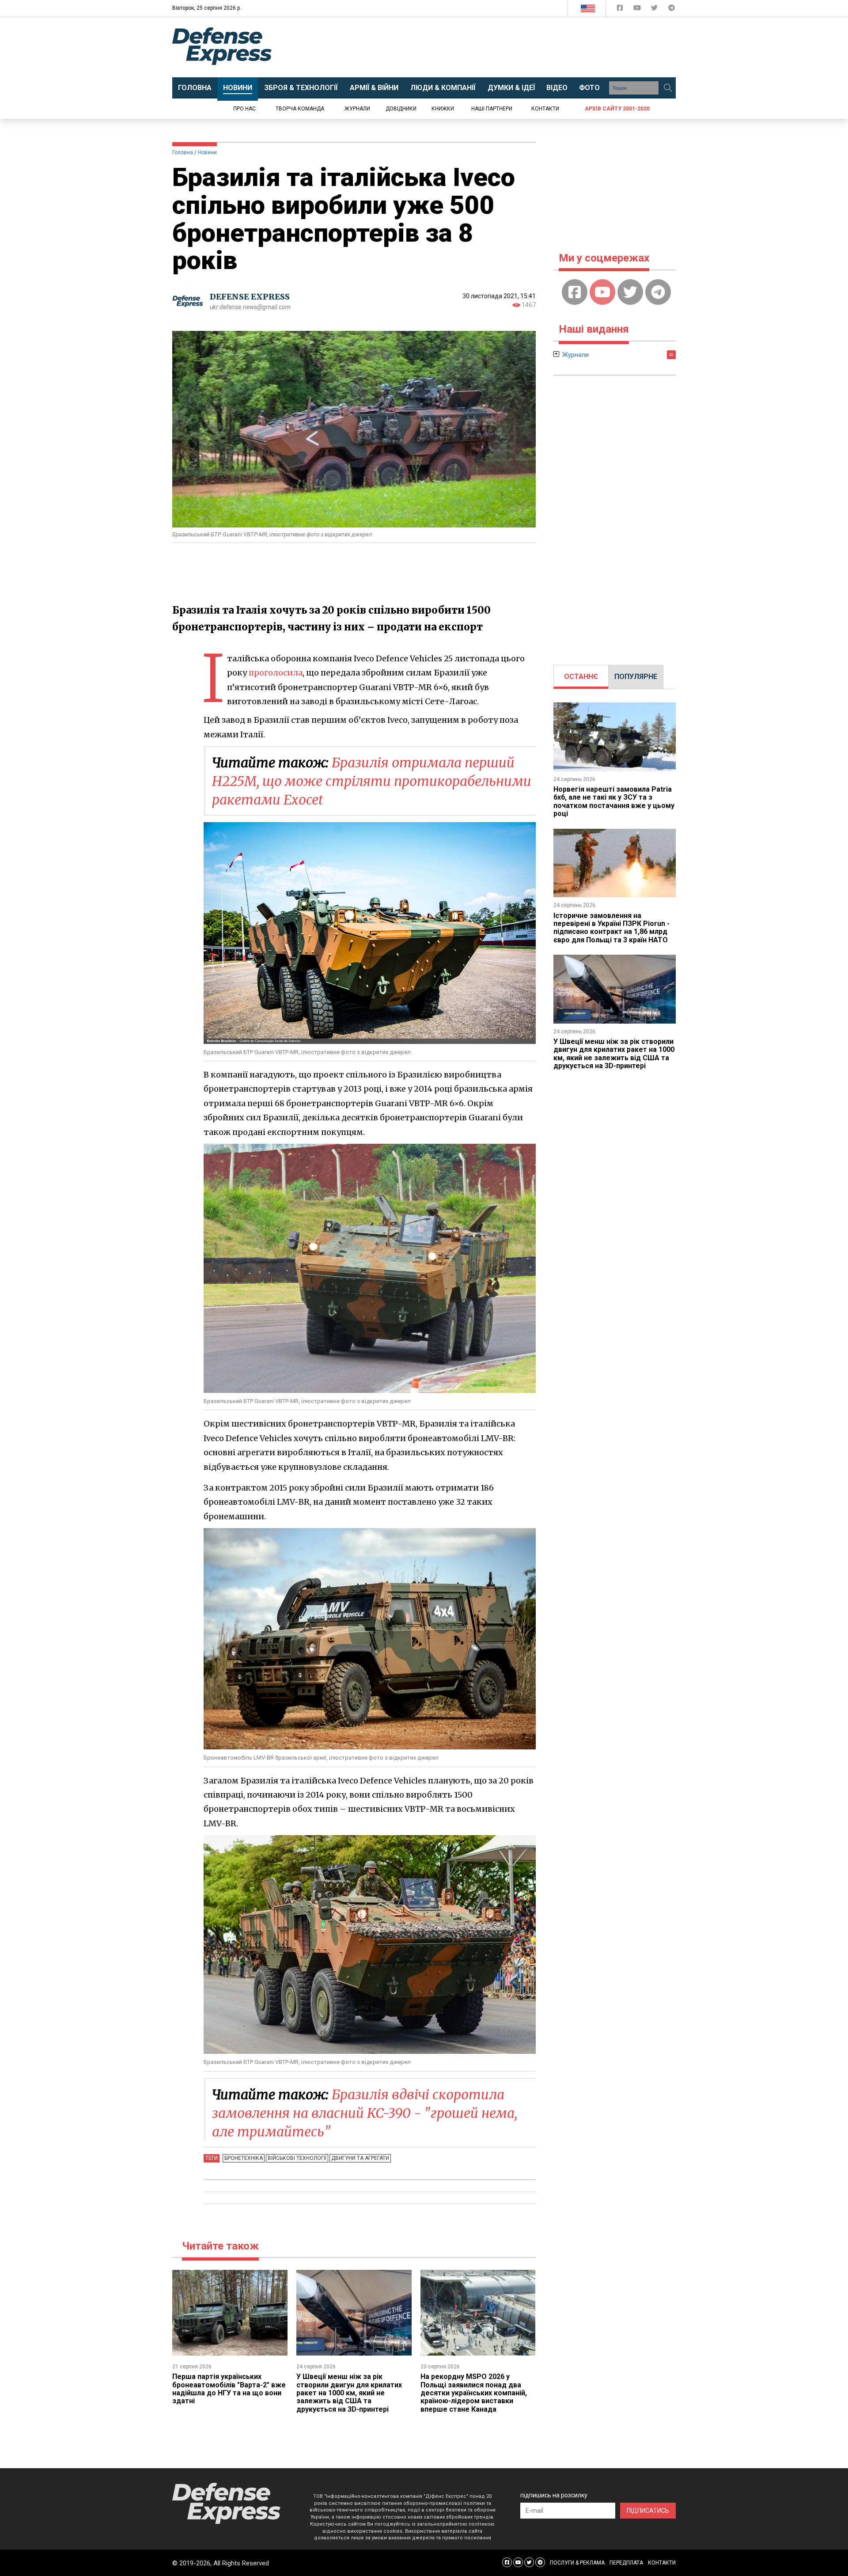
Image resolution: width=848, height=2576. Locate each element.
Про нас (244, 109)
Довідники (401, 109)
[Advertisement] (497, 47)
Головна (183, 152)
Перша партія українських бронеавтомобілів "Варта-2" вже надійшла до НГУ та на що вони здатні (229, 2389)
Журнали (357, 109)
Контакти (545, 109)
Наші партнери (492, 109)
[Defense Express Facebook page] (621, 9)
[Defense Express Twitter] (655, 9)
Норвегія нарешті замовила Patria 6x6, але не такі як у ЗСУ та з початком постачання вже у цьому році (614, 801)
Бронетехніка (244, 2158)
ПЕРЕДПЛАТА (626, 2563)
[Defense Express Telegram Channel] (672, 9)
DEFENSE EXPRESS (250, 297)
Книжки (443, 109)
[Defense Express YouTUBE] (638, 9)
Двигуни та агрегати (360, 2158)
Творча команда (300, 109)
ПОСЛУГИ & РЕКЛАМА (577, 2563)
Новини (207, 152)
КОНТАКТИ (662, 2563)
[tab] (581, 677)
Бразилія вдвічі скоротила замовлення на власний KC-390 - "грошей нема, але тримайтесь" (365, 2113)
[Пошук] (668, 88)
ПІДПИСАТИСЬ (648, 2511)
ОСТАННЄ (581, 677)
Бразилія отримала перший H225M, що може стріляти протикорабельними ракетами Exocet (372, 781)
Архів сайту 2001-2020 (617, 109)
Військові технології (297, 2158)
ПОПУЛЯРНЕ (636, 677)
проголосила (276, 673)
